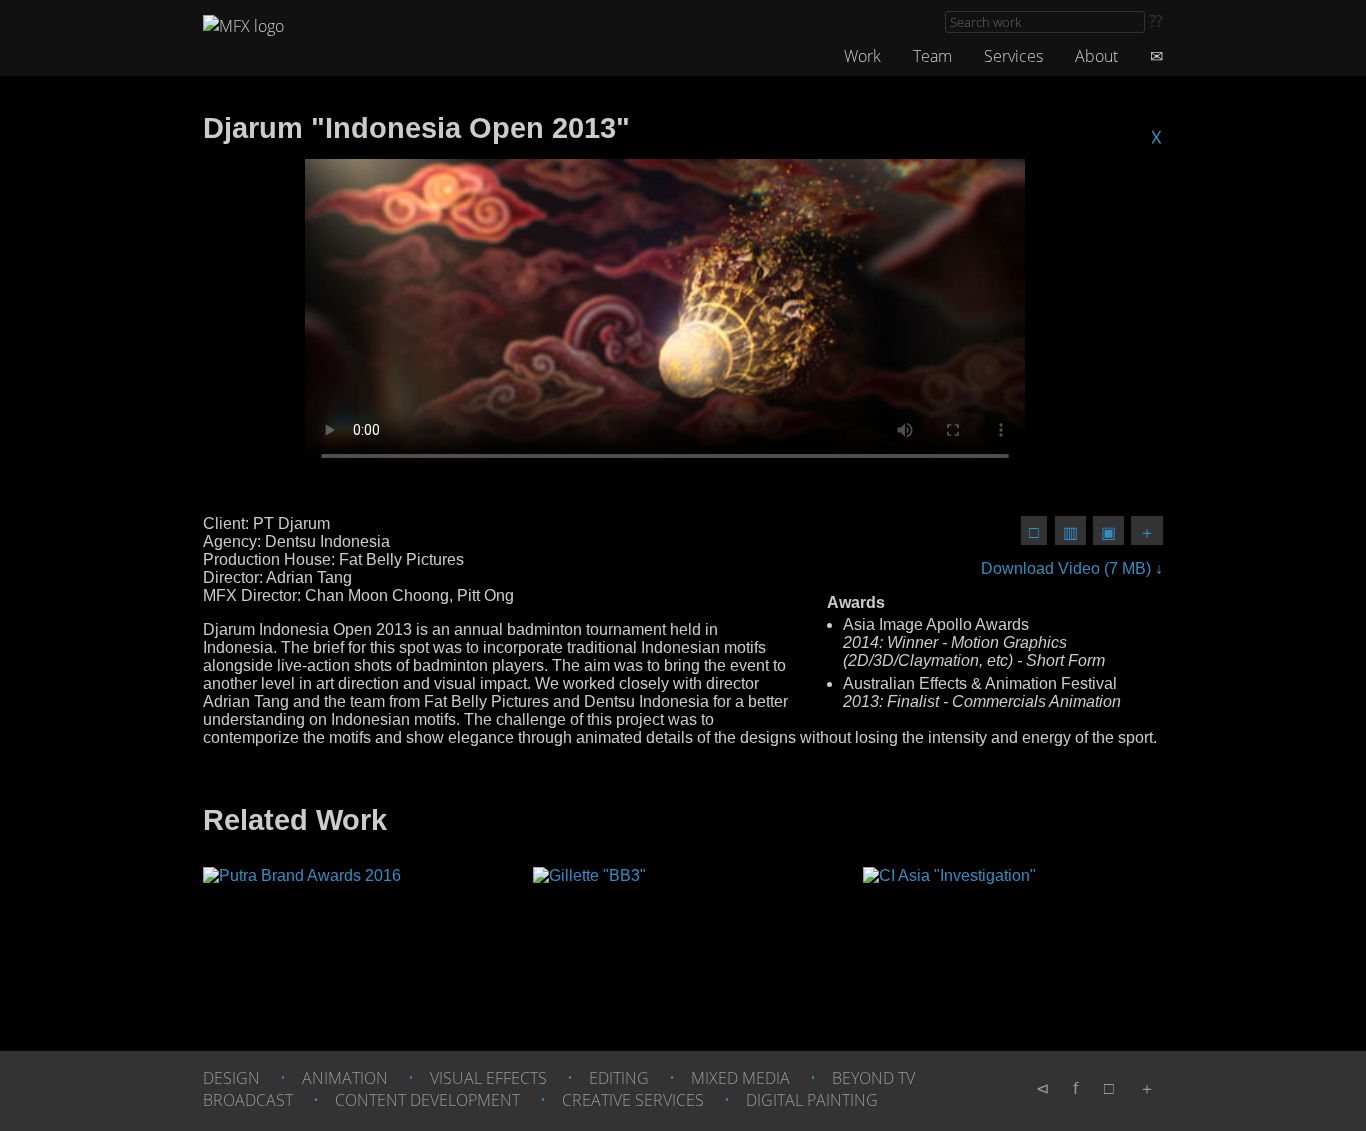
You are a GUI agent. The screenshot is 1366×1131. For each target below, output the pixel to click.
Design (231, 1078)
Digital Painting (812, 1100)
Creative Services (633, 1100)
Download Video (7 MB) (1068, 568)
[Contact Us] (1156, 56)
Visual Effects (488, 1078)
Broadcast (248, 1100)
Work (862, 56)
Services (1013, 56)
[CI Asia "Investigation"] (1013, 933)
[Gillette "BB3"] (683, 933)
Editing (619, 1078)
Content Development (427, 1100)
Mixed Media (740, 1078)
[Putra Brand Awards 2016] (353, 933)
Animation (345, 1078)
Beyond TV (873, 1078)
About (1096, 56)
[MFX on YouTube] (1042, 1088)
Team (932, 56)
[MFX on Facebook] (1076, 1088)
